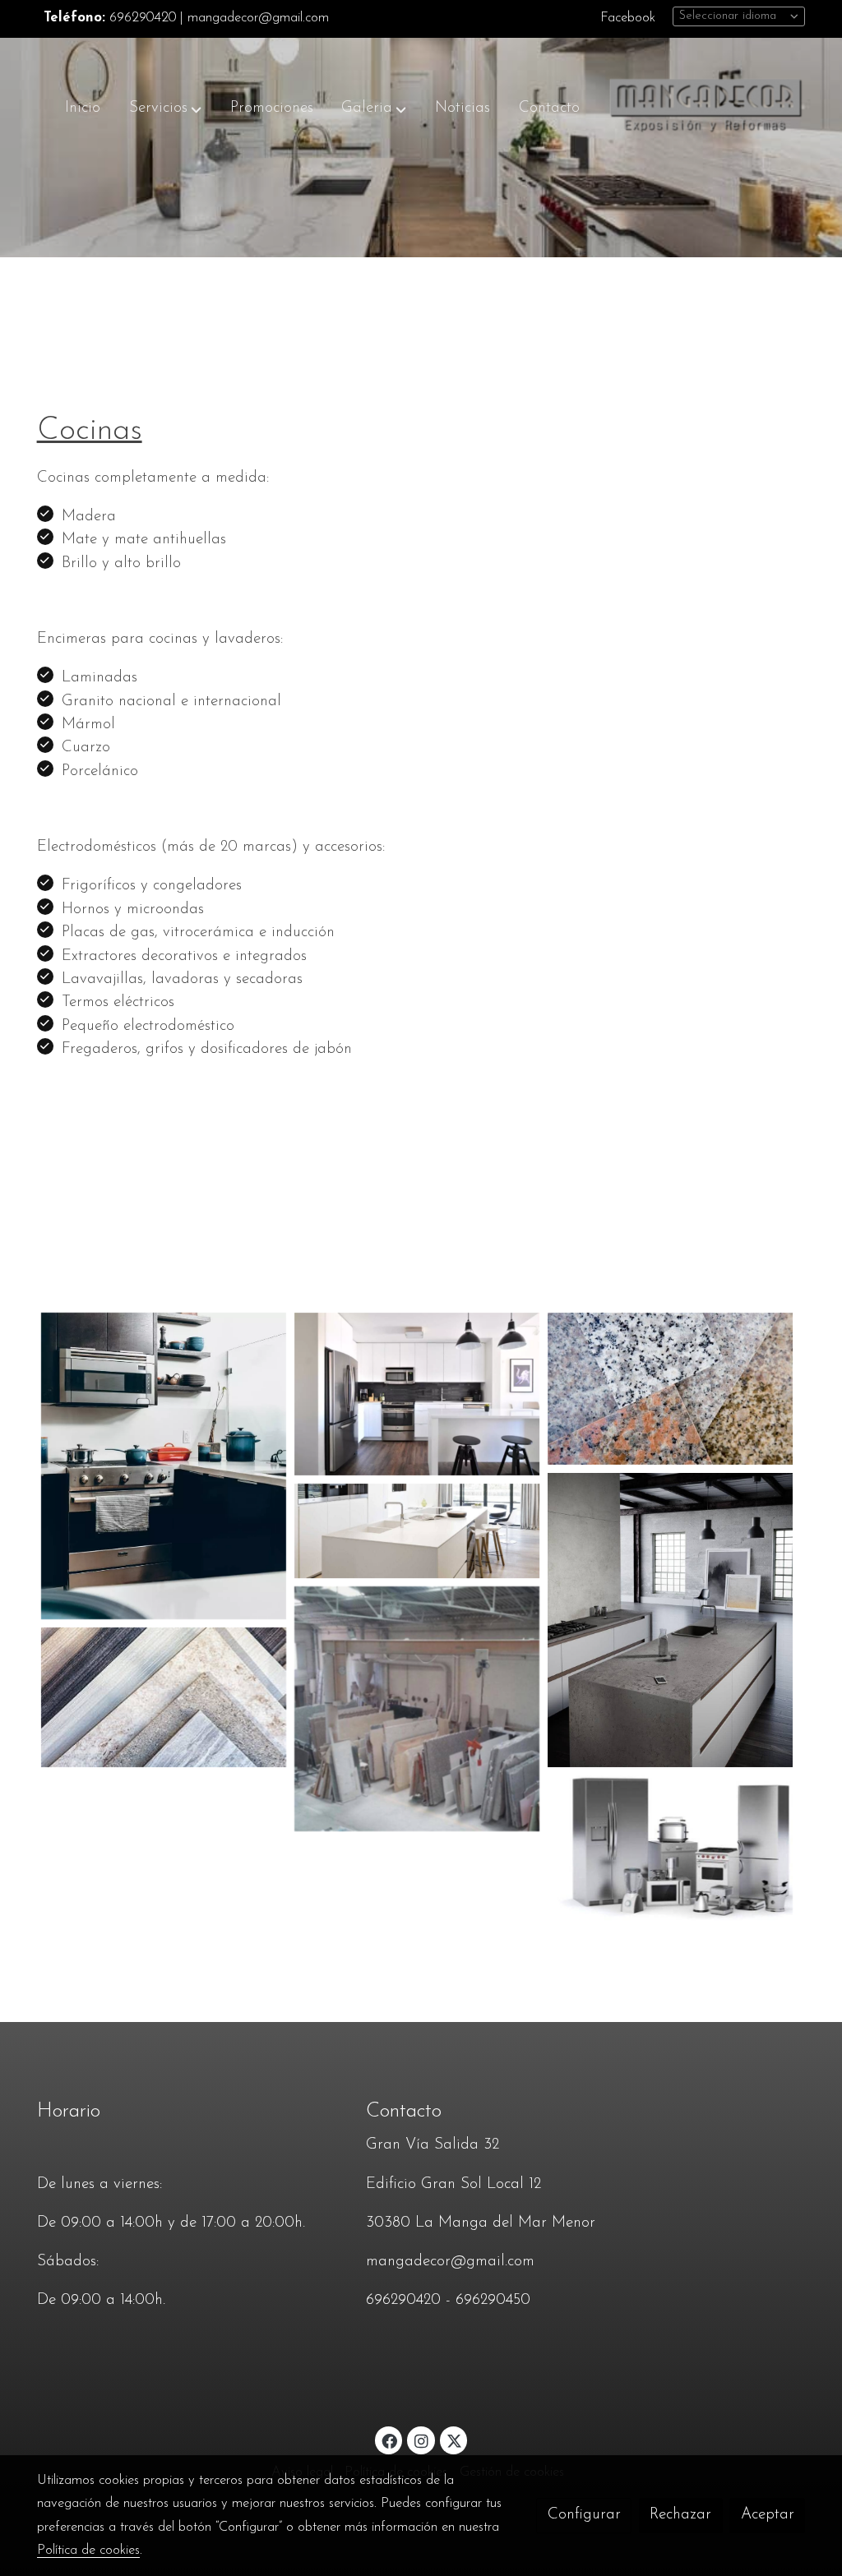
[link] (706, 109)
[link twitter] (455, 2440)
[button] (165, 108)
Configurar (584, 2515)
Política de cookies (88, 2551)
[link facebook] (390, 2440)
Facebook (628, 18)
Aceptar (768, 2515)
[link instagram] (421, 2440)
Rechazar (680, 2515)
